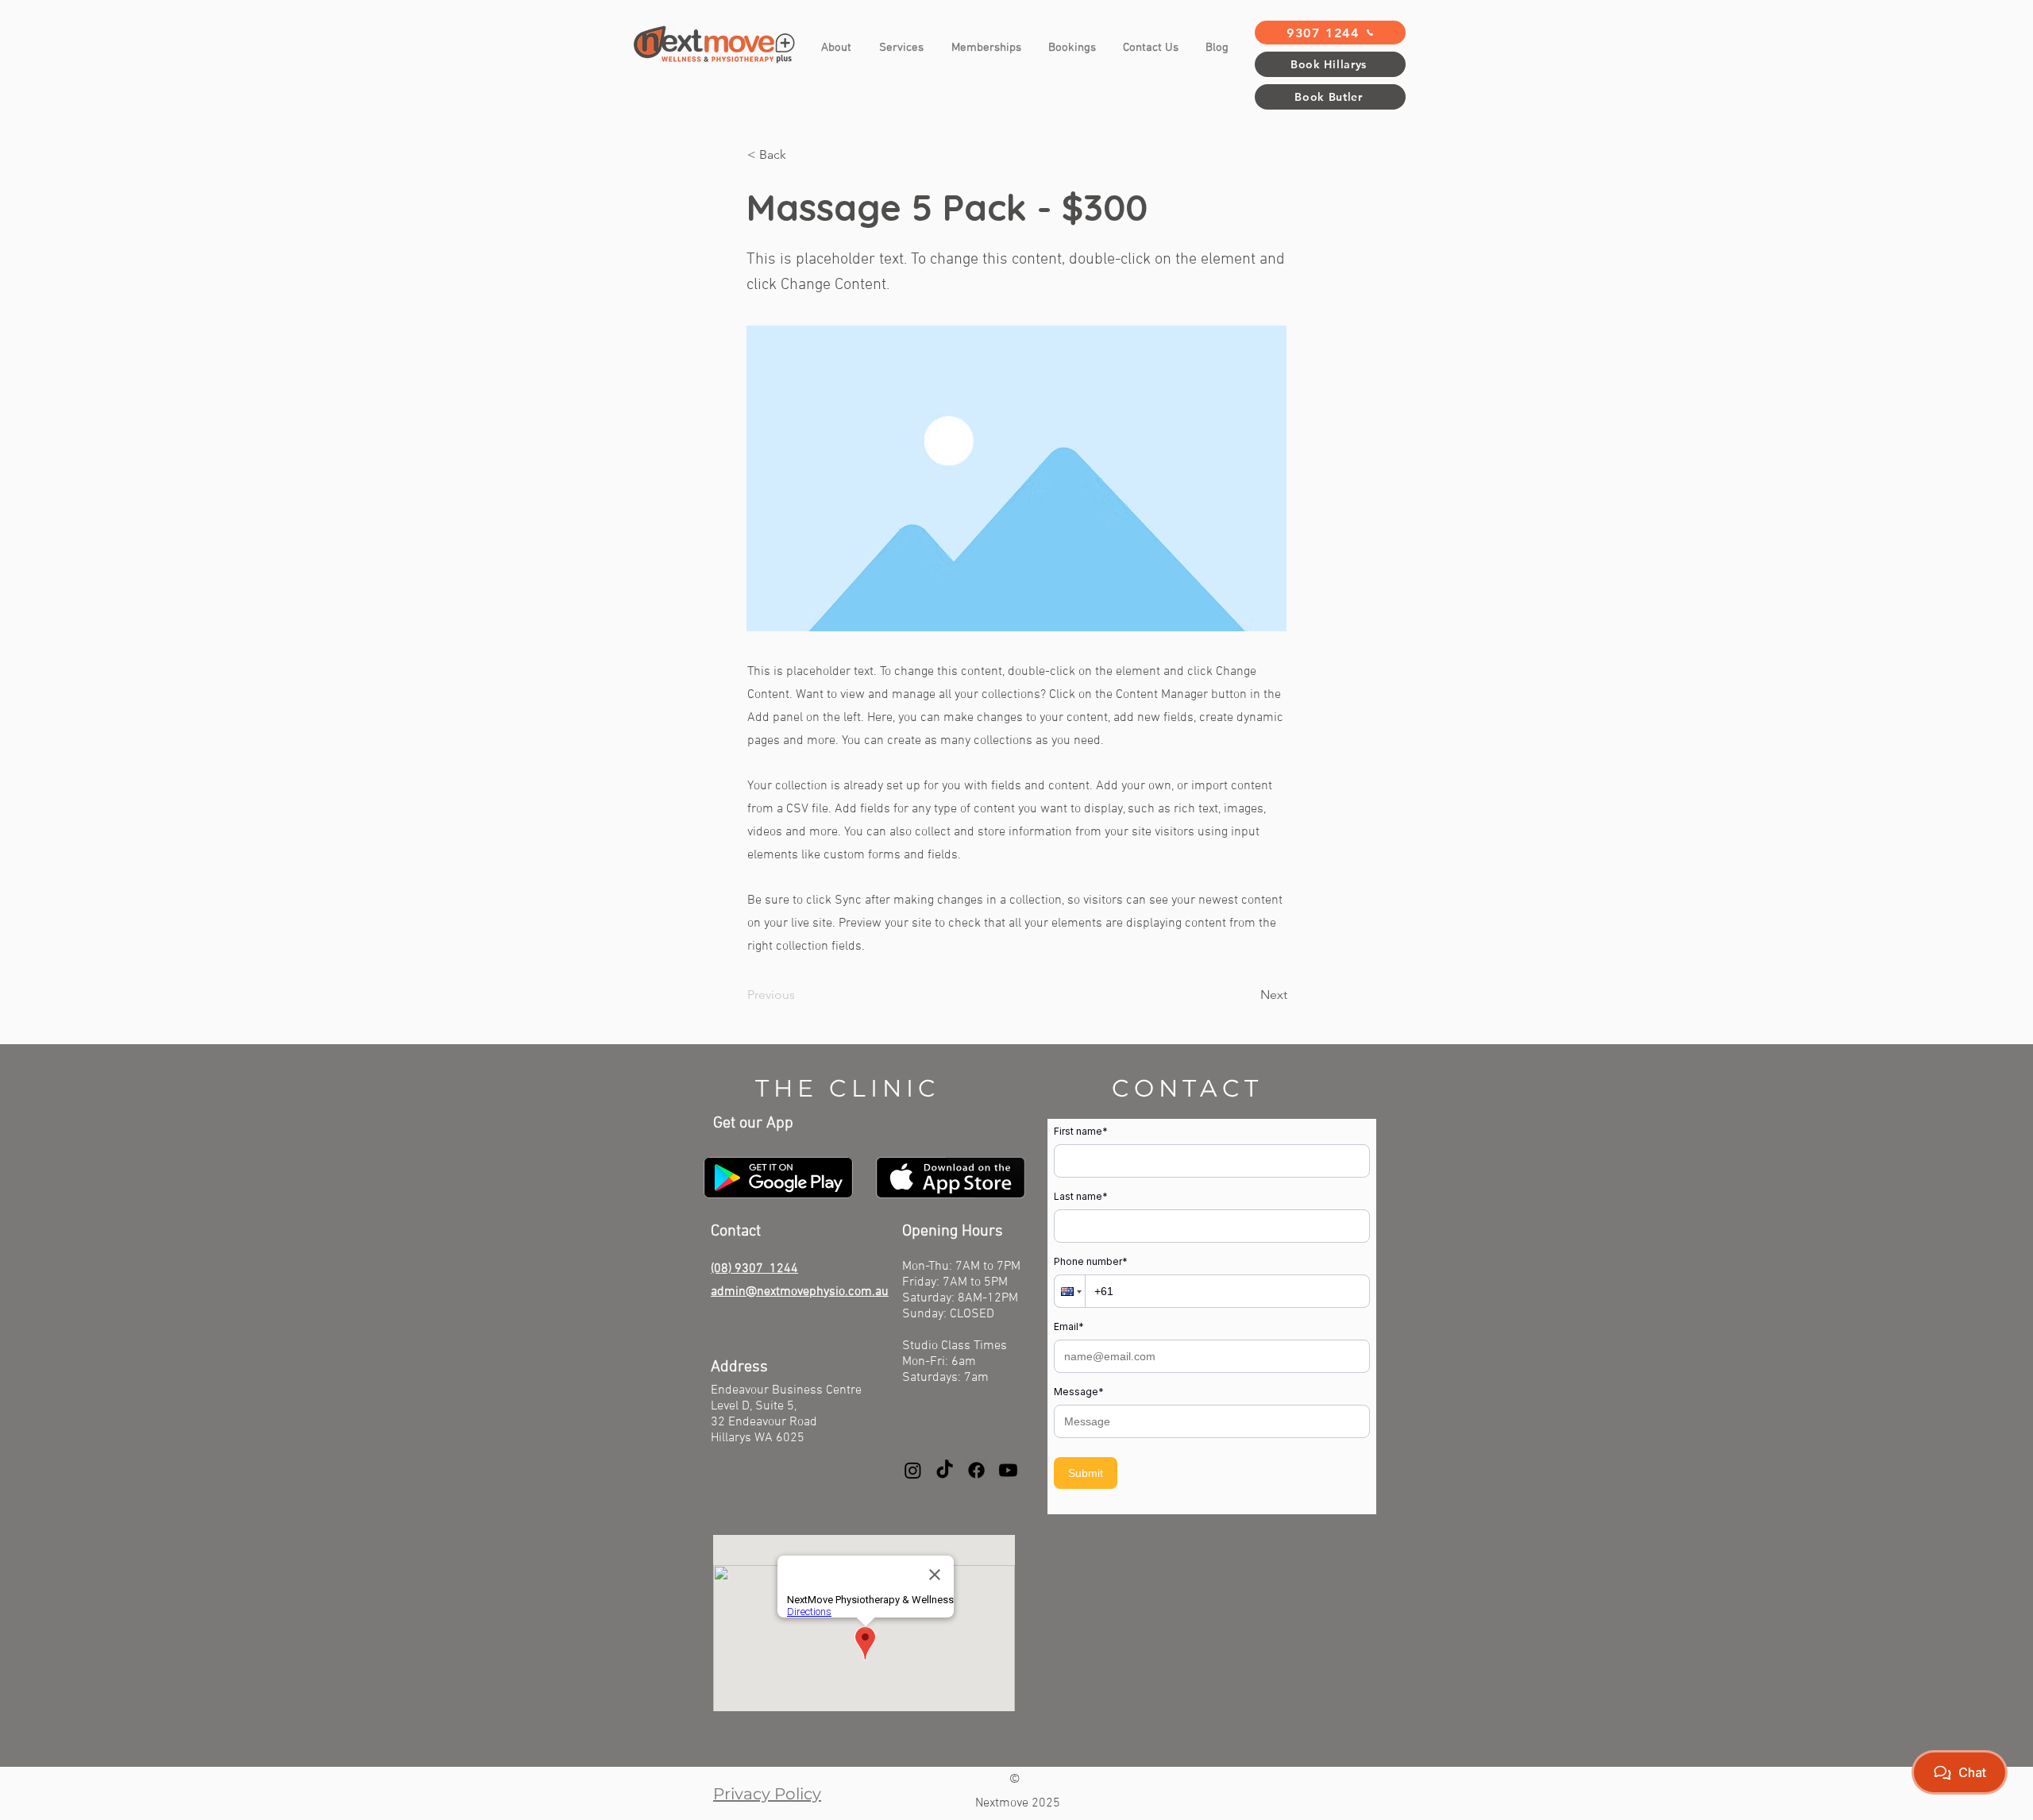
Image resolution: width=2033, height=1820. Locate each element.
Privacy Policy (767, 1794)
